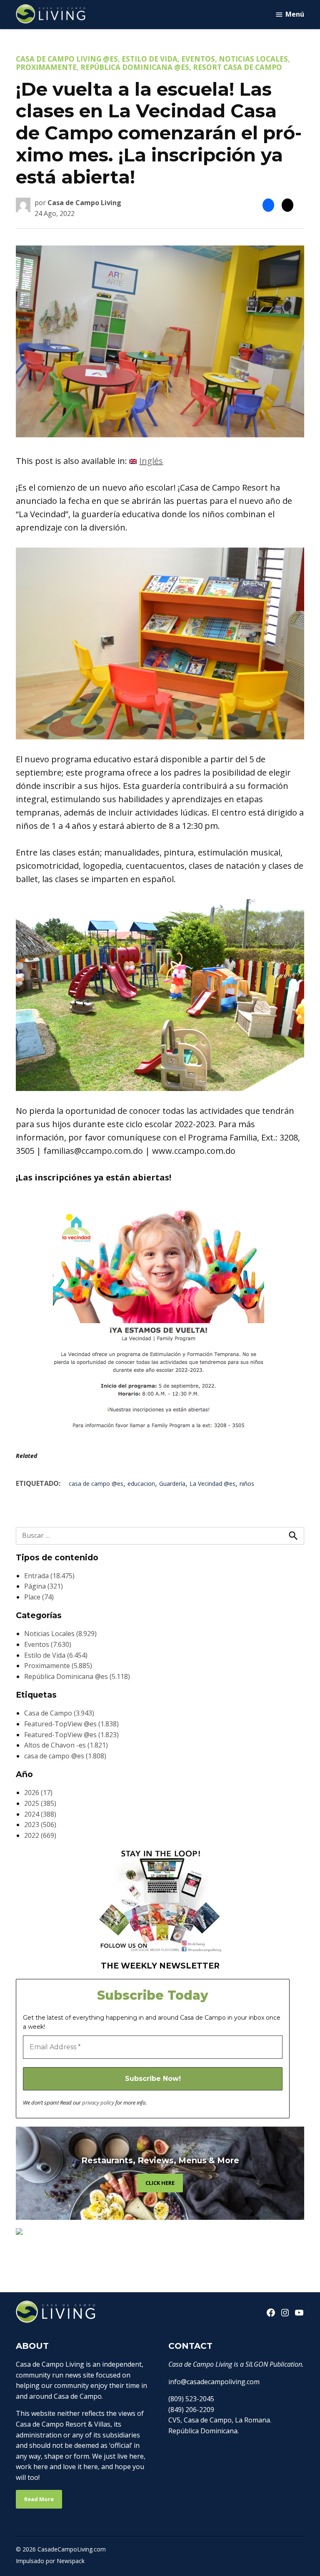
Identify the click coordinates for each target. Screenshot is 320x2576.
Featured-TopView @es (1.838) (71, 1724)
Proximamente (46, 67)
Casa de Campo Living (84, 203)
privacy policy (98, 2102)
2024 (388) (40, 1814)
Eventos (198, 59)
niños (247, 1484)
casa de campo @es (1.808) (65, 1756)
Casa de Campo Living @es (67, 59)
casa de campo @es (96, 1484)
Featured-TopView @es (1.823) (71, 1735)
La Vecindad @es (212, 1484)
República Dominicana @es (135, 67)
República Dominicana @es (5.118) (77, 1676)
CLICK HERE (160, 2183)
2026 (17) (38, 1793)
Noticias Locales (253, 59)
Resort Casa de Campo (237, 67)
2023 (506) (40, 1825)
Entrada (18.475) (49, 1576)
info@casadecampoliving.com (214, 2382)
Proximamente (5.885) (58, 1666)
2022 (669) (40, 1835)
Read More (39, 2499)
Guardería (172, 1484)
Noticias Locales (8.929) (60, 1634)
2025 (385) (40, 1803)
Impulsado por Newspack (50, 2561)
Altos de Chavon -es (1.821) (66, 1745)
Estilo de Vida (150, 59)
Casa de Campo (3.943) (59, 1713)
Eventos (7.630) (48, 1644)
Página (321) (44, 1586)
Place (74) (39, 1597)
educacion (141, 1484)
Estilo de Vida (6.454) (56, 1655)
